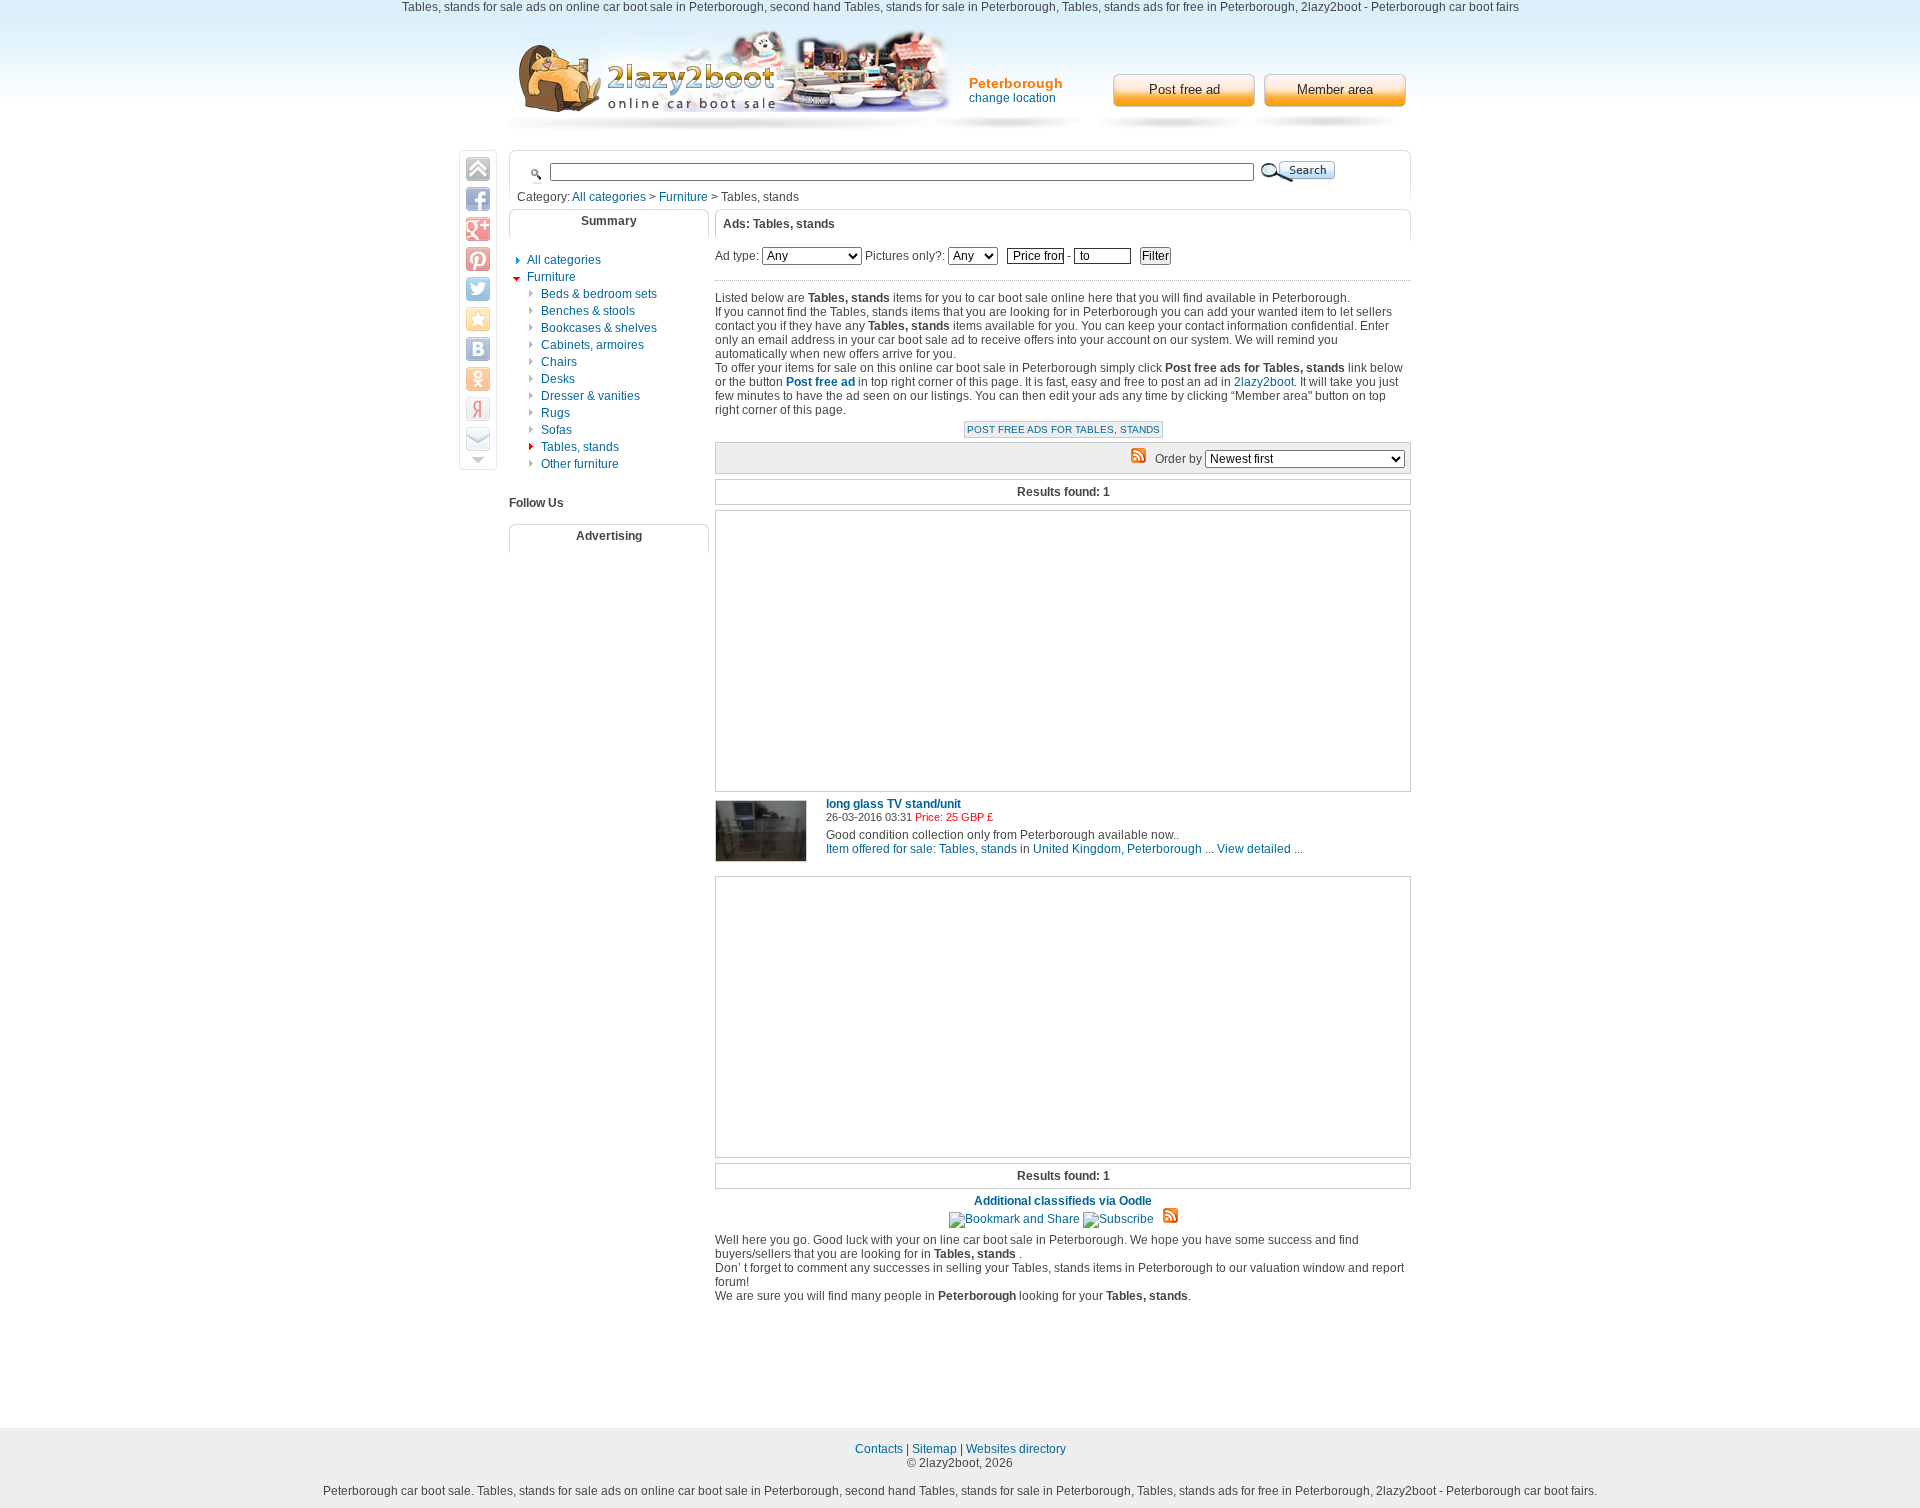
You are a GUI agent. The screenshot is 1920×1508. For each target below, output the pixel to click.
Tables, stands (580, 447)
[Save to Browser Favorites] (478, 319)
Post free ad (1184, 89)
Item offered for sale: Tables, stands (921, 849)
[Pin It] (478, 259)
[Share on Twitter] (478, 289)
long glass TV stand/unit (893, 804)
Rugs (555, 413)
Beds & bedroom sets (599, 294)
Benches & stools (588, 311)
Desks (558, 379)
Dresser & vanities (590, 396)
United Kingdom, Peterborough (1117, 849)
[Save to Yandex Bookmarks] (478, 409)
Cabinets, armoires (592, 345)
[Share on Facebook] (478, 199)
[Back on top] (478, 169)
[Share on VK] (478, 349)
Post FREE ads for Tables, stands (1063, 429)
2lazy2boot (1264, 382)
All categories (609, 197)
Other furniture (580, 464)
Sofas (556, 430)
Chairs (559, 362)
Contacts (880, 1449)
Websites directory (1016, 1449)
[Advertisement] (622, 613)
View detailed (1254, 849)
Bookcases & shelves (599, 328)
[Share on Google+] (478, 229)
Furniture (683, 197)
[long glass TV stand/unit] (764, 863)
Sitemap (936, 1449)
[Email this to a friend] (478, 439)
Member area (1335, 89)
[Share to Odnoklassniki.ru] (478, 379)
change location (1012, 98)
